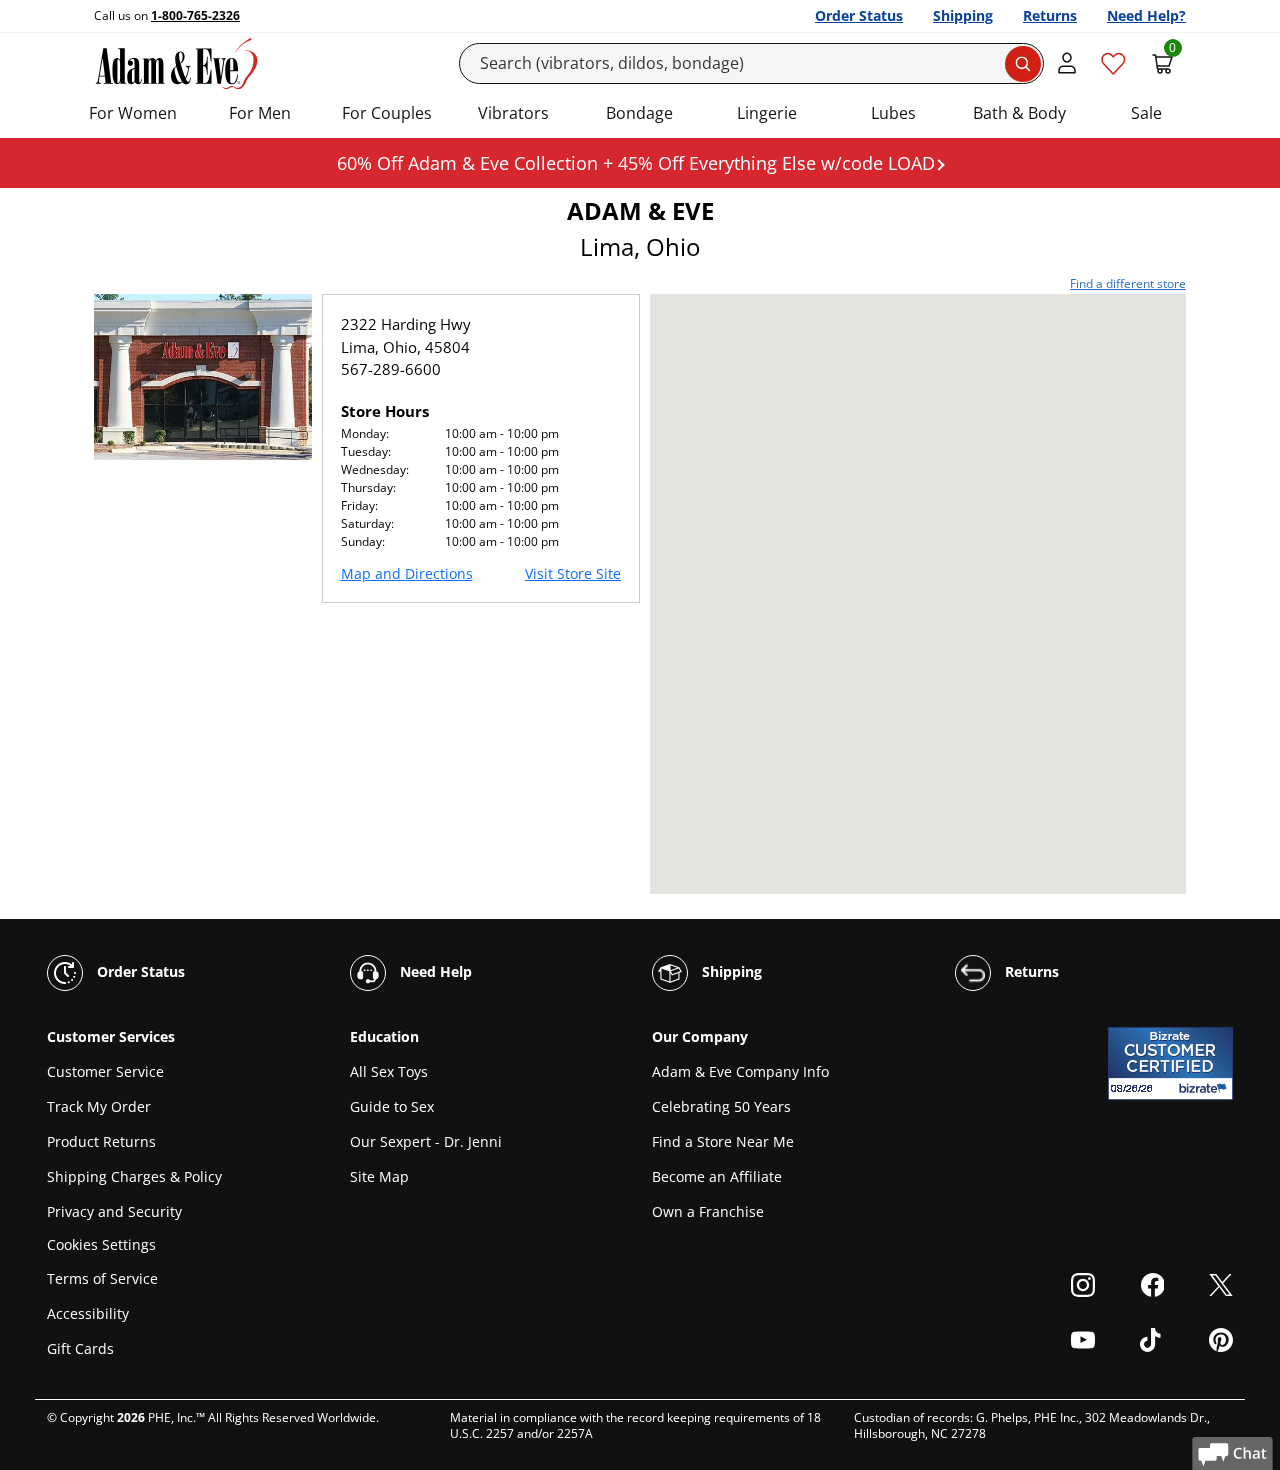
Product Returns (101, 1141)
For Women (133, 113)
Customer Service (105, 1071)
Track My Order (99, 1106)
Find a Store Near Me (723, 1141)
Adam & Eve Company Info (740, 1071)
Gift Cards (80, 1348)
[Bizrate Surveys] (1205, 1088)
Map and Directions (407, 573)
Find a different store (1128, 283)
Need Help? (1146, 15)
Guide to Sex (392, 1106)
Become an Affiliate (717, 1176)
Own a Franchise (708, 1211)
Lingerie (767, 113)
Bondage (639, 113)
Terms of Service (102, 1278)
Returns (1050, 15)
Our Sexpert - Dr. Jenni (426, 1141)
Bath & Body (1019, 113)
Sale (1146, 113)
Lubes (893, 113)
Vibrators (513, 113)
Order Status (859, 15)
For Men (260, 113)
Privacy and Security (114, 1211)
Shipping (963, 15)
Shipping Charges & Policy (134, 1176)
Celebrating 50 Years (721, 1106)
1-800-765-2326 (195, 15)
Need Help (434, 971)
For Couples (387, 113)
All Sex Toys (389, 1071)
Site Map (379, 1176)
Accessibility (88, 1313)
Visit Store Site (573, 573)
